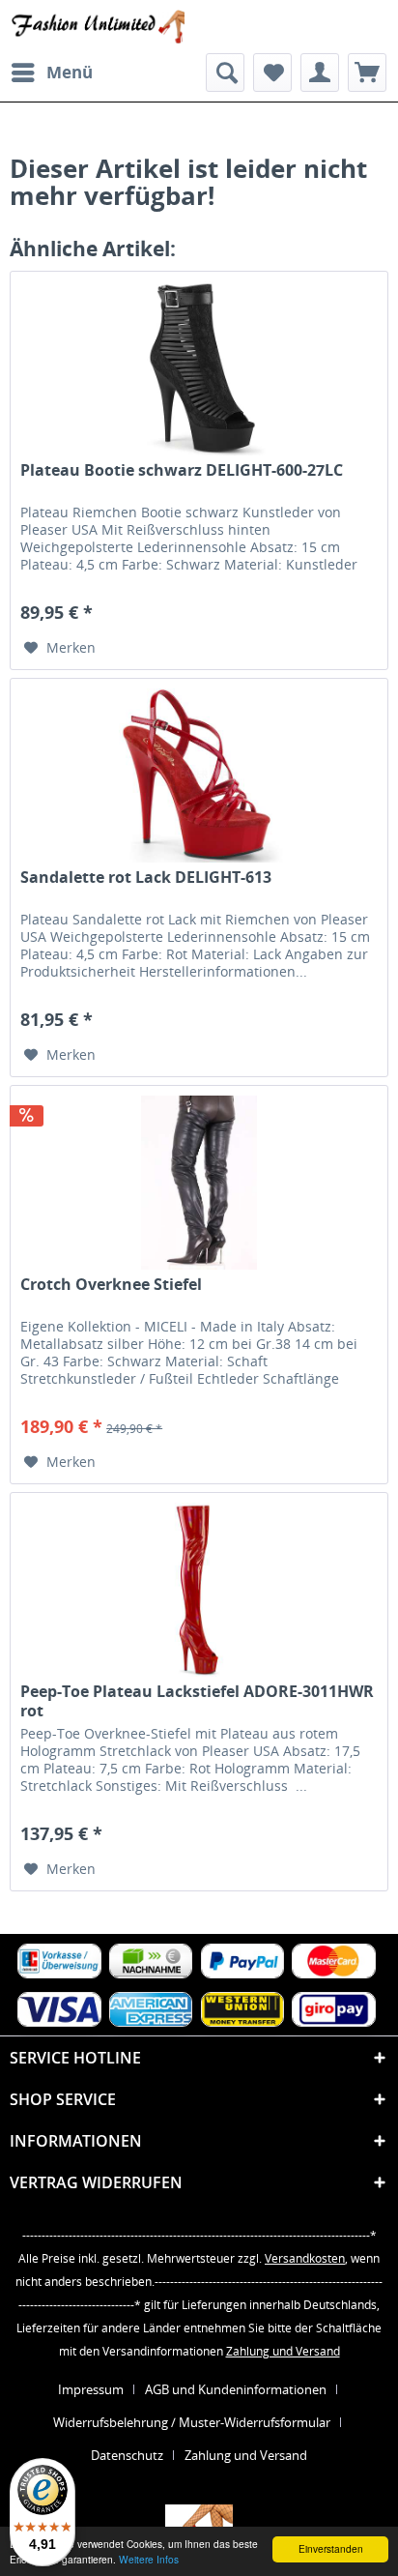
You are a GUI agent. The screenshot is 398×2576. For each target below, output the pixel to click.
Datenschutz (127, 2455)
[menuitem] (51, 73)
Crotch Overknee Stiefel (111, 1285)
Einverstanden (331, 2548)
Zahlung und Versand (283, 2351)
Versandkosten (305, 2258)
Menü (70, 72)
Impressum (91, 2389)
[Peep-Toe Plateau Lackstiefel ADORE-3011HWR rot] (199, 1590)
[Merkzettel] (272, 73)
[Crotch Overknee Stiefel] (199, 1183)
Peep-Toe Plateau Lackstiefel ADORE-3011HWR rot (197, 1701)
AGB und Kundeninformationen (236, 2389)
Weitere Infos (149, 2559)
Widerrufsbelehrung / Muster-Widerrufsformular (192, 2422)
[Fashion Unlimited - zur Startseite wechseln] (97, 27)
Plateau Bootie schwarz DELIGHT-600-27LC (182, 470)
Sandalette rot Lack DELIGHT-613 (146, 878)
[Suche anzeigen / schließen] (225, 73)
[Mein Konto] (320, 73)
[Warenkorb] (367, 73)
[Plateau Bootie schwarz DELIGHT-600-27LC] (199, 368)
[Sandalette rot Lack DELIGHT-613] (199, 776)
